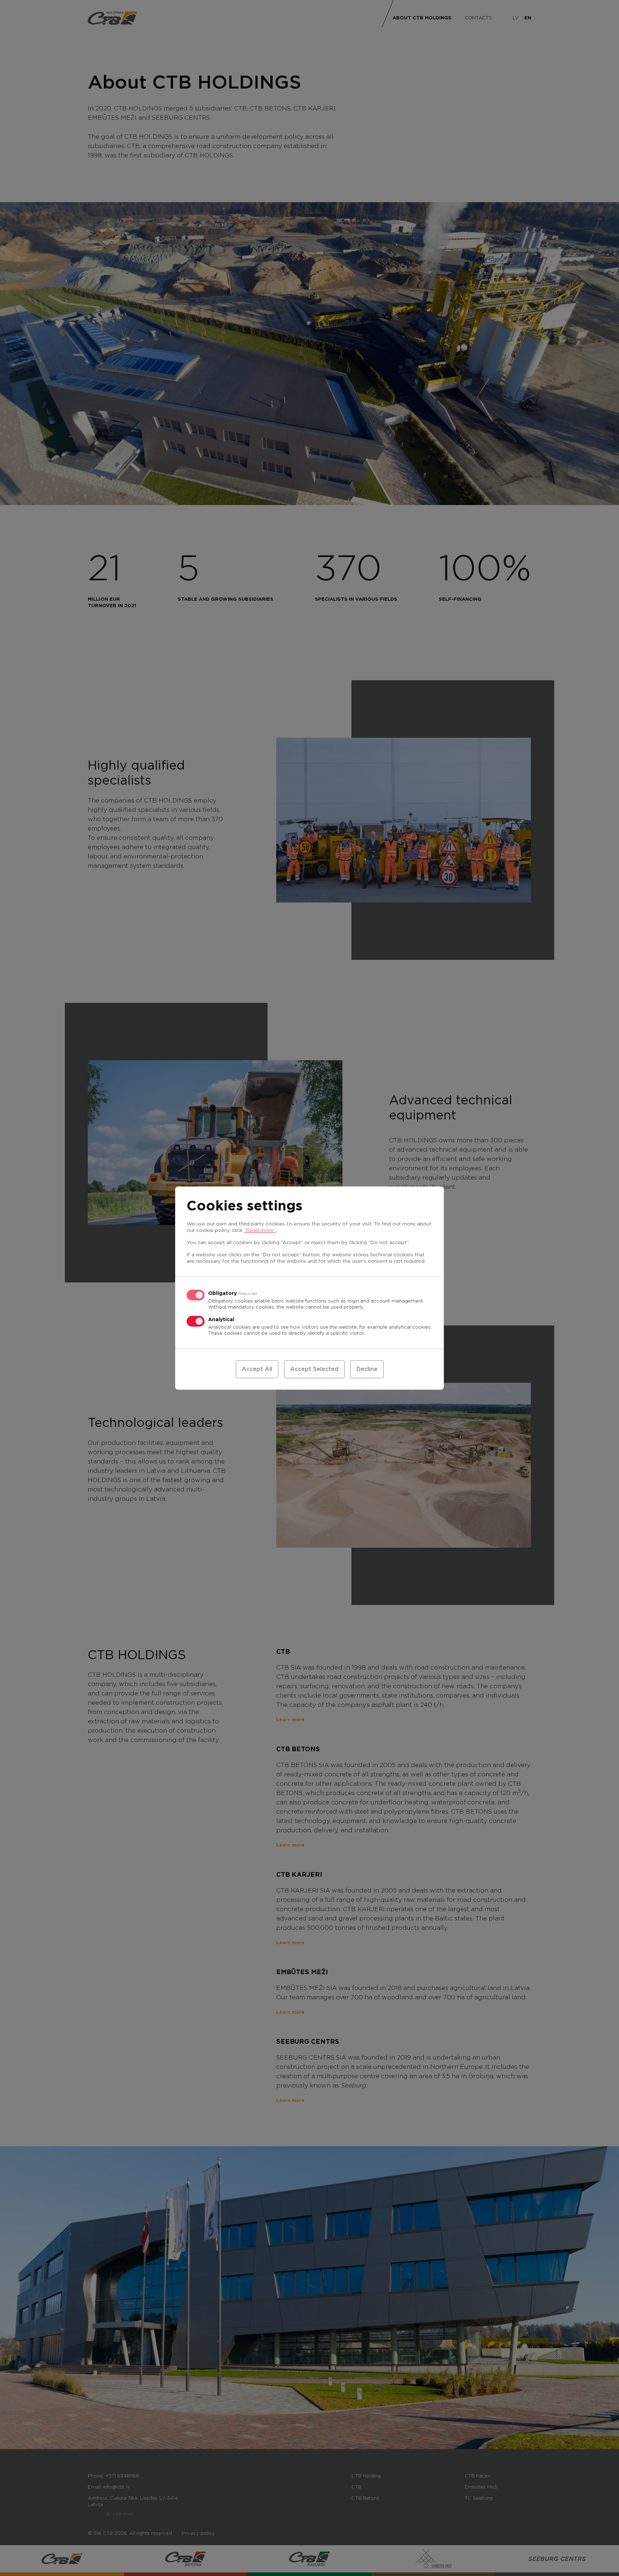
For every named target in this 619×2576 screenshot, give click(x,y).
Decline (367, 1369)
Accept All (257, 1369)
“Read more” (260, 1230)
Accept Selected (314, 1369)
